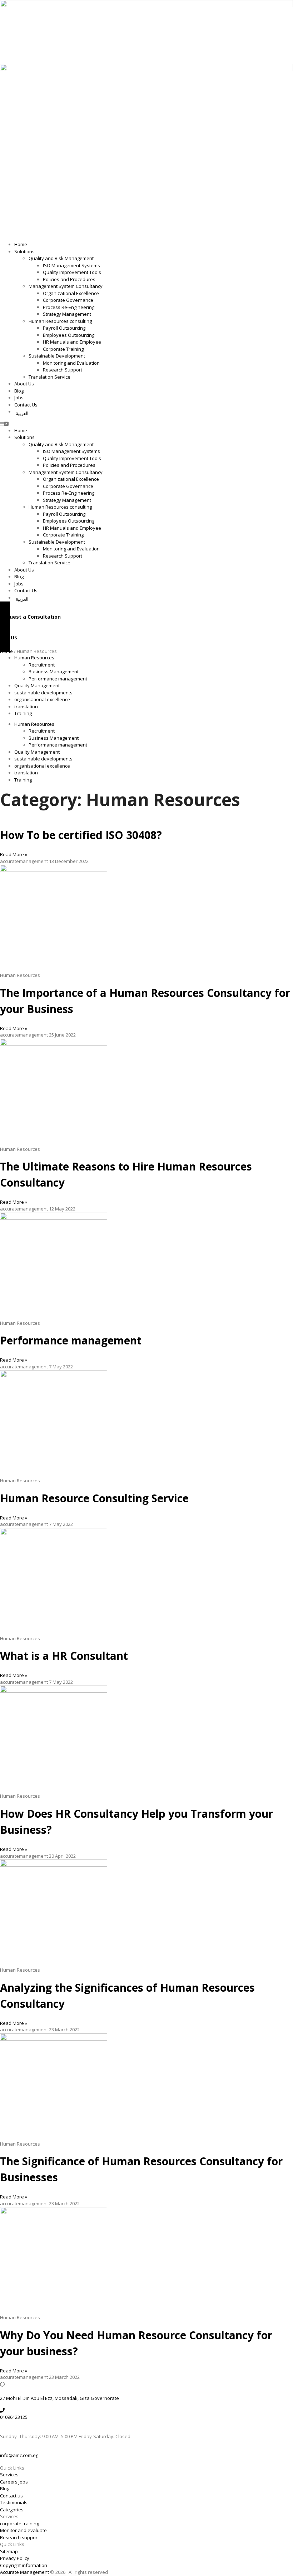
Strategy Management (67, 314)
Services (9, 2475)
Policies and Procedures (69, 279)
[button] (146, 424)
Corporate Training (63, 349)
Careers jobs (14, 2482)
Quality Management (37, 685)
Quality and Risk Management (61, 258)
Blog (19, 391)
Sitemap (9, 2551)
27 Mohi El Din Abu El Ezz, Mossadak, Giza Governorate (59, 2398)
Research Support (63, 370)
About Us (24, 384)
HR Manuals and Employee (72, 342)
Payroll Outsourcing (64, 328)
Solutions (24, 251)
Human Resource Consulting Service (94, 1498)
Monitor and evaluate (23, 2530)
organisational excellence (42, 699)
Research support (19, 2537)
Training (23, 713)
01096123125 (14, 2417)
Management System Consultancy (66, 286)
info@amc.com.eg (19, 2455)
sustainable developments (43, 693)
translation (26, 707)
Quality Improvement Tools (72, 272)
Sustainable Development (57, 356)
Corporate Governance (68, 300)
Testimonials (14, 2502)
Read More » (14, 854)
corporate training (19, 2523)
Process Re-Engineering (69, 307)
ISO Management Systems (71, 265)
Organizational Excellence (71, 293)
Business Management (54, 672)
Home (21, 244)
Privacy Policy (15, 2558)
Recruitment (42, 665)
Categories (12, 2510)
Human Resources (34, 658)
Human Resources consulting (60, 321)
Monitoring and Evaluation (71, 363)
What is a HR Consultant (64, 1656)
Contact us (11, 2496)
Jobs (19, 398)
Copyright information (24, 2565)
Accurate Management (25, 2572)
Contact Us (26, 405)
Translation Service (49, 377)
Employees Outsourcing (69, 335)
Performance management (58, 679)
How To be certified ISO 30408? (81, 835)
